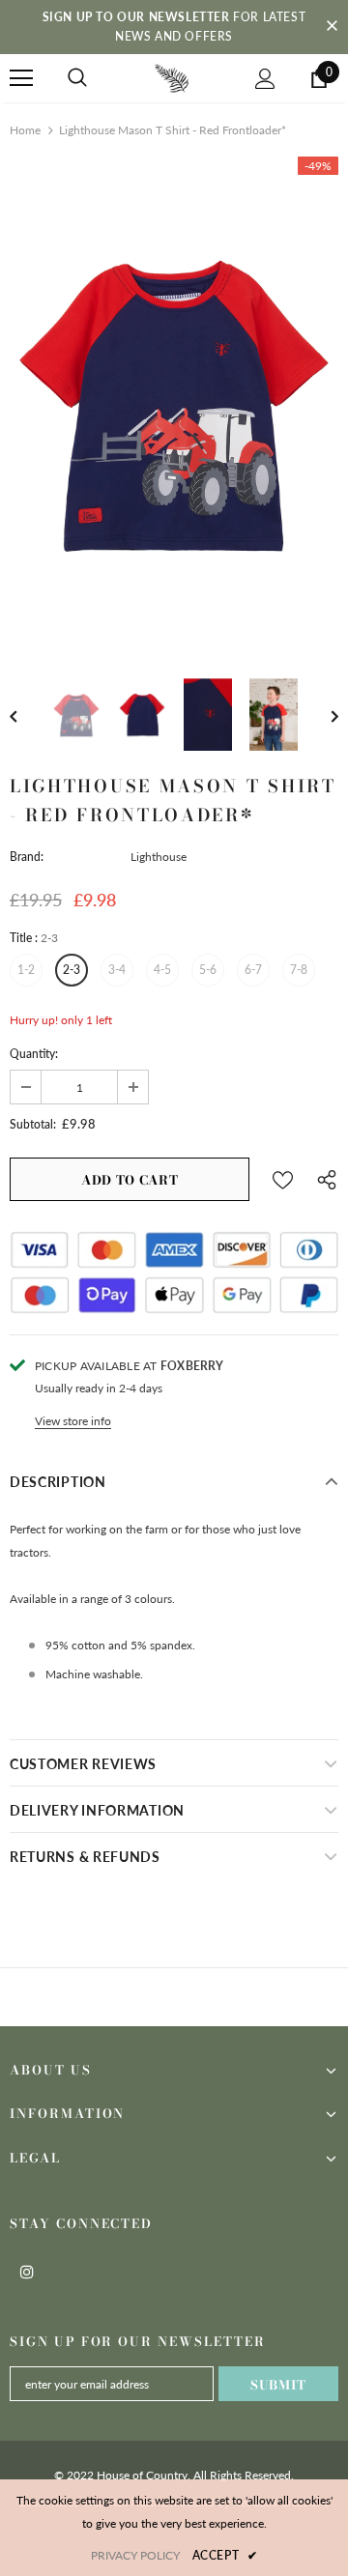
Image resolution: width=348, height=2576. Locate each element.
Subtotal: (33, 1124)
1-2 (26, 970)
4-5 (162, 970)
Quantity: (34, 1054)
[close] (332, 27)
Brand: (27, 857)
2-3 (72, 970)
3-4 (117, 970)
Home (25, 130)
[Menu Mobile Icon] (21, 78)
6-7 (253, 970)
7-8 (299, 970)
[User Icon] (265, 79)
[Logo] (172, 78)
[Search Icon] (77, 78)
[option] (174, 403)
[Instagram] (27, 2271)
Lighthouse (159, 857)
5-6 (208, 970)
